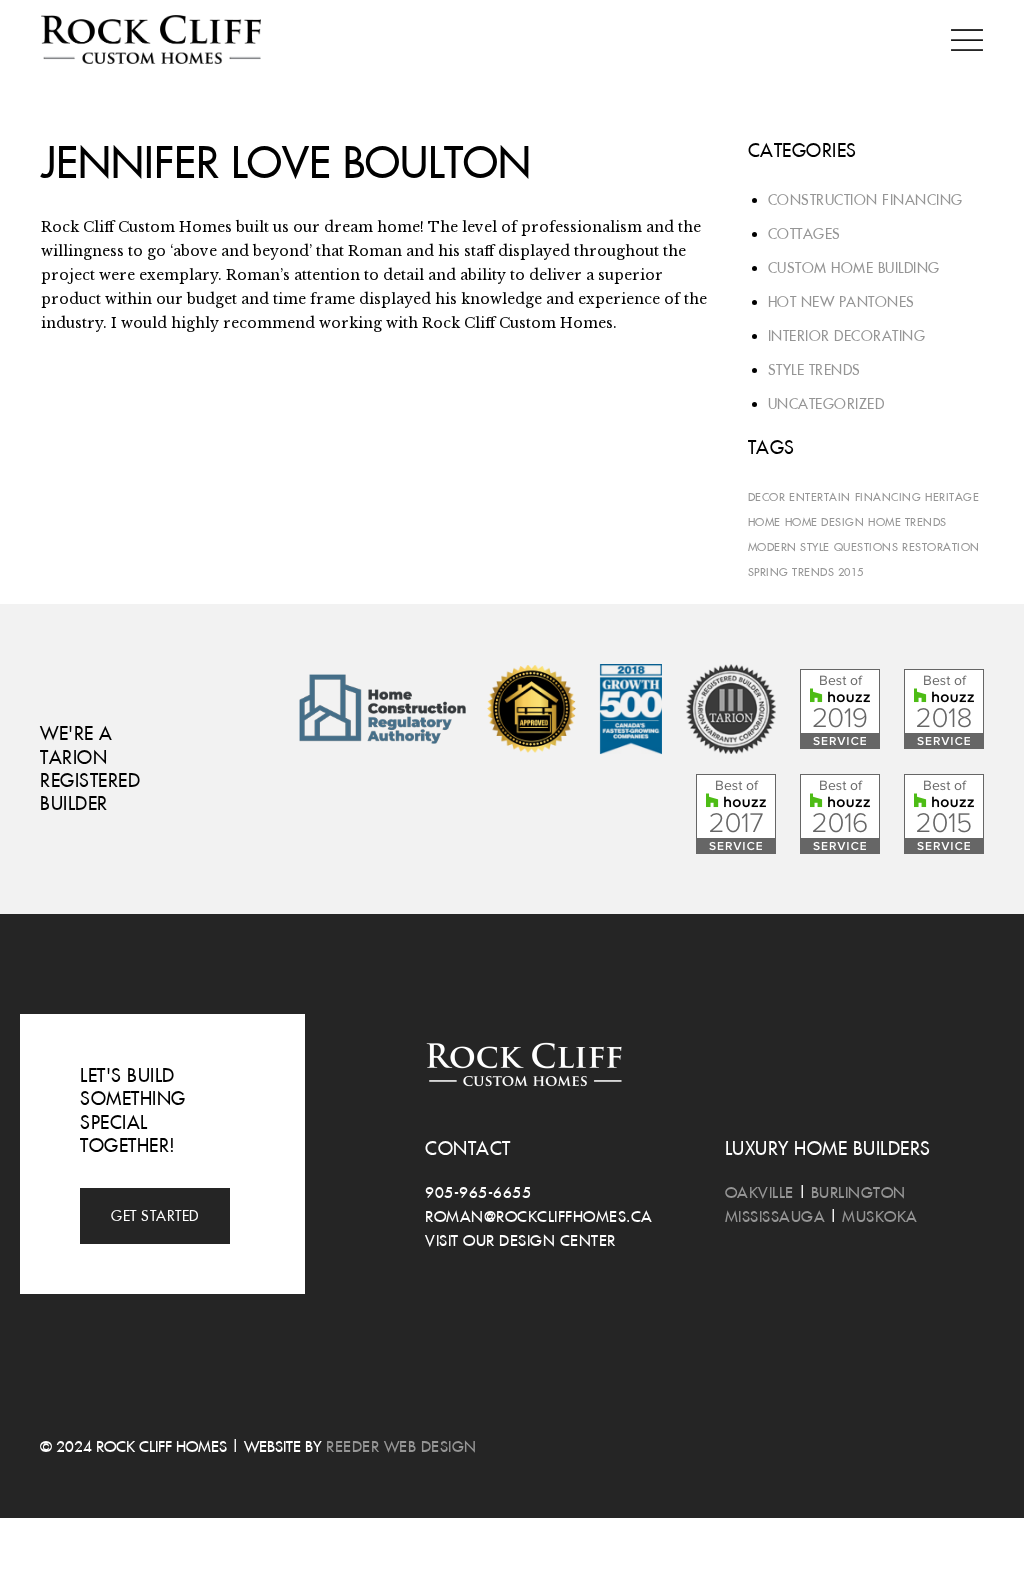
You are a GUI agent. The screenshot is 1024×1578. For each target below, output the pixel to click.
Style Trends (814, 370)
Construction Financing (865, 200)
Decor (767, 496)
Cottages (804, 234)
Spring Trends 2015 (806, 571)
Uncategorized (826, 404)
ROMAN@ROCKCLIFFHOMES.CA (539, 1216)
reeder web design (401, 1446)
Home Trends (907, 521)
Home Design (825, 521)
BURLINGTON (858, 1192)
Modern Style (789, 546)
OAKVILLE (759, 1192)
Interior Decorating (847, 336)
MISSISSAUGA (775, 1216)
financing (888, 496)
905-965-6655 (478, 1192)
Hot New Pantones (841, 302)
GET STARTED (155, 1216)
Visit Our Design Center (520, 1240)
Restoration (941, 546)
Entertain (820, 496)
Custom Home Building (854, 268)
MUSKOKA (880, 1216)
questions (866, 546)
